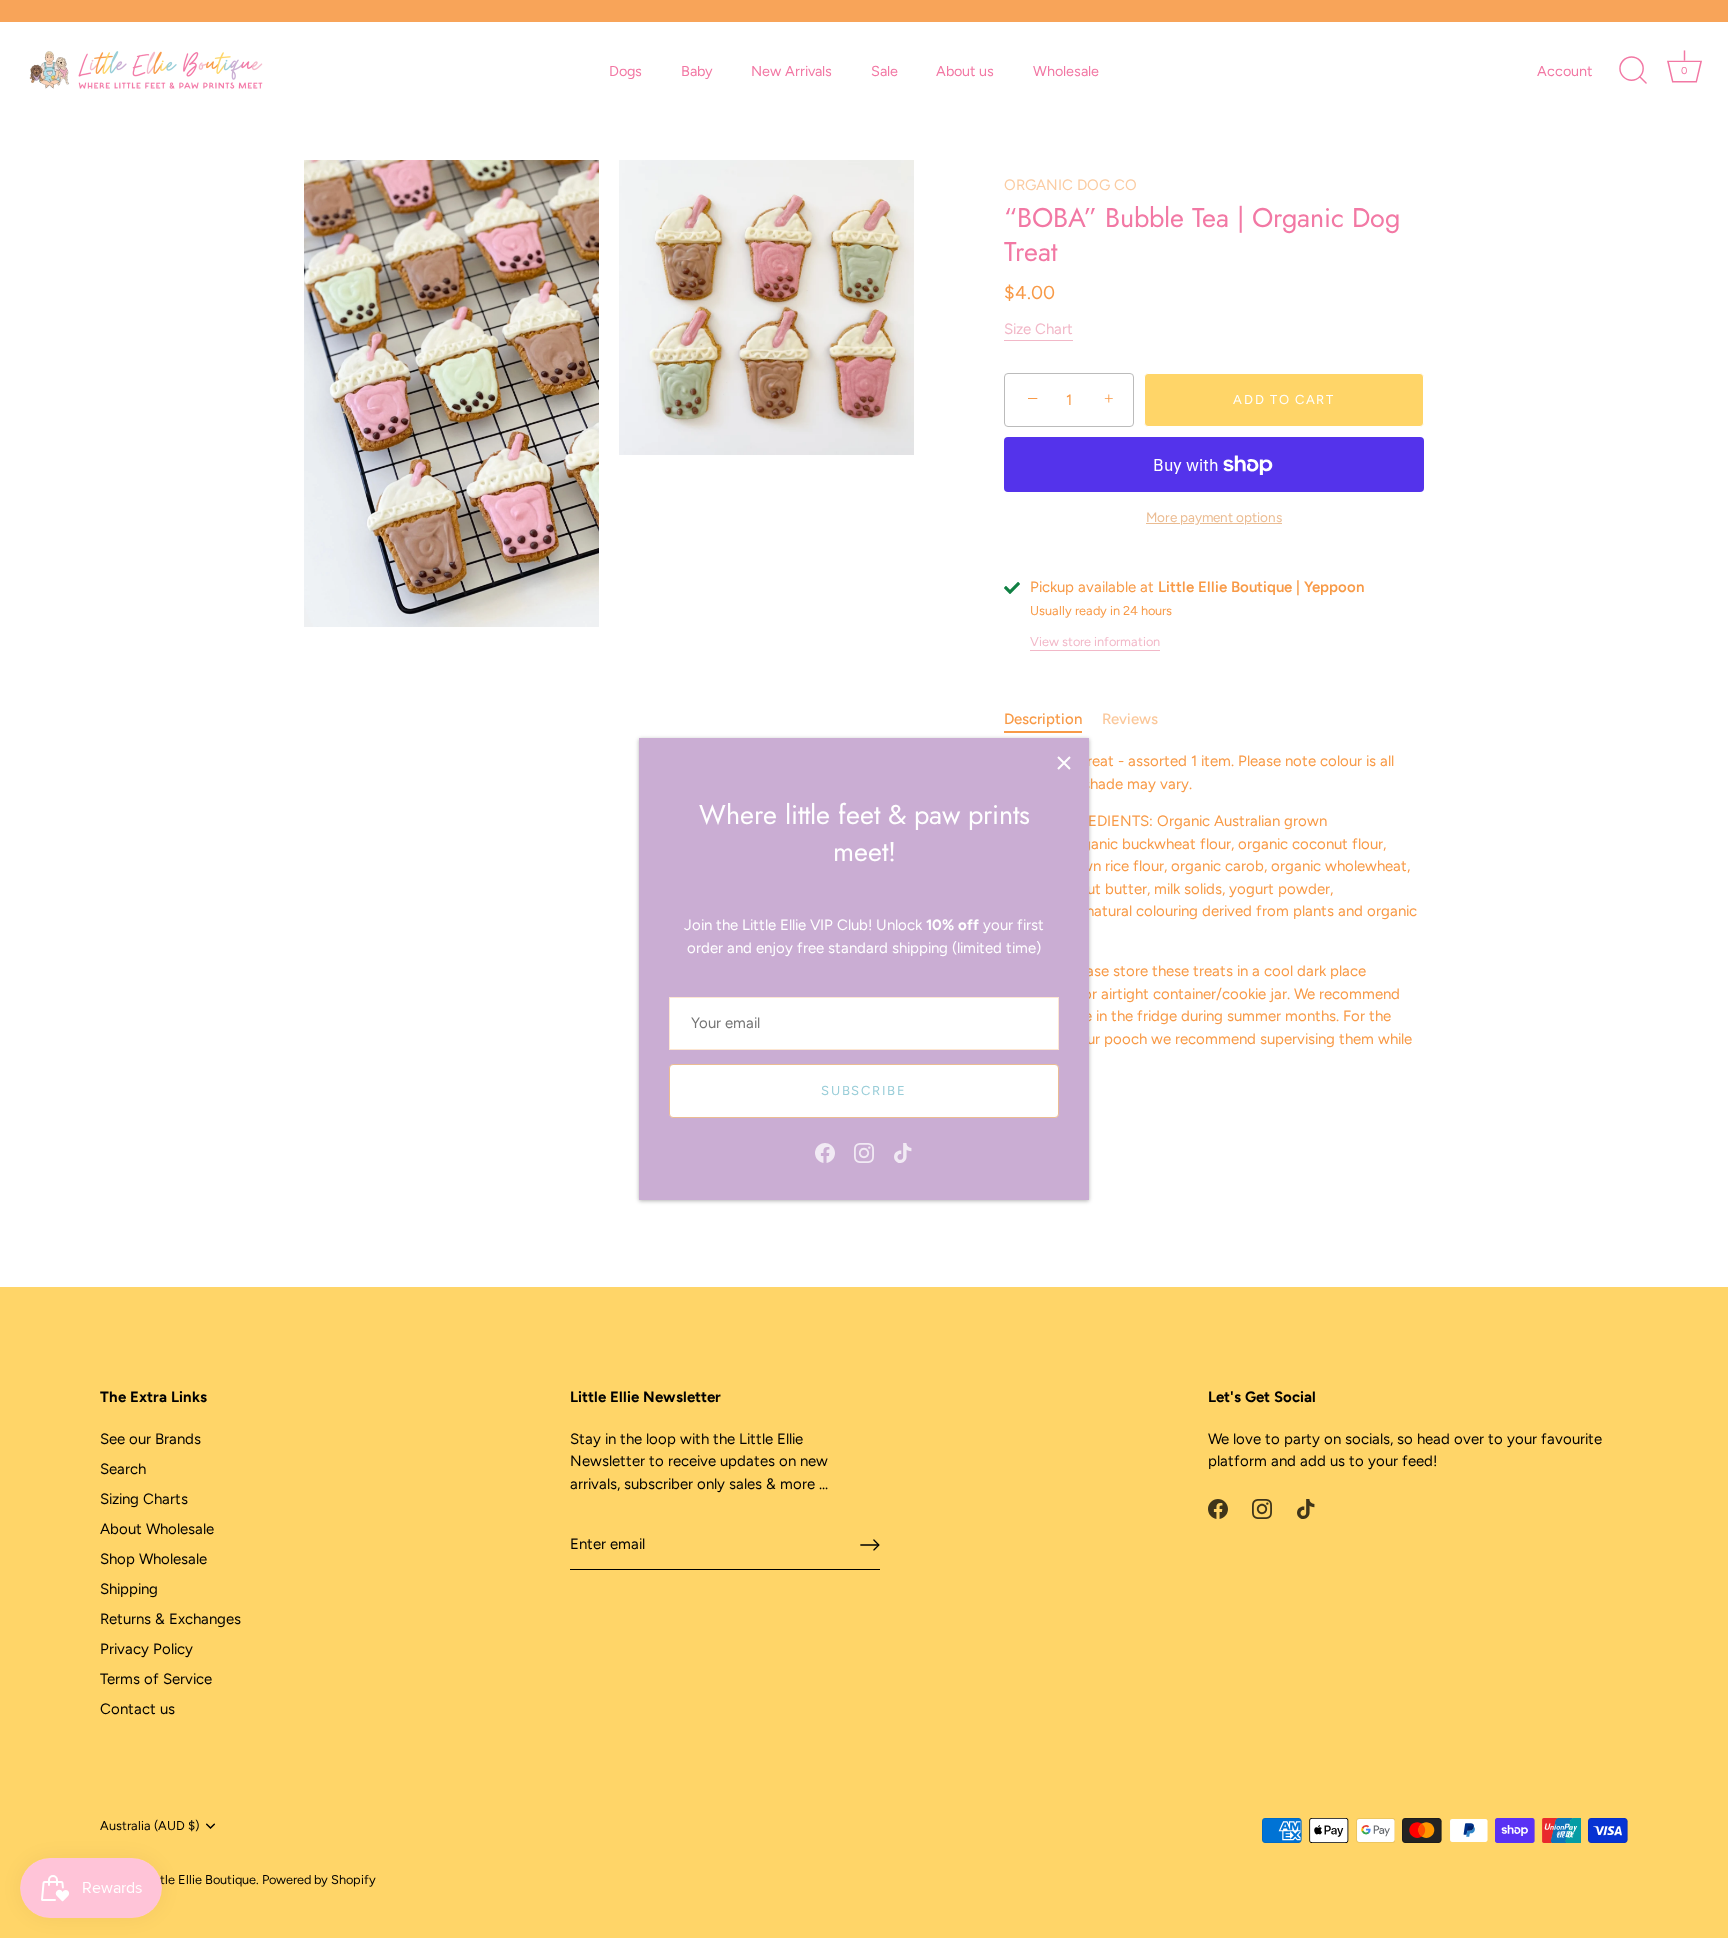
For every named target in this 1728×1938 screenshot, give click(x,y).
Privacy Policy (146, 1649)
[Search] (1633, 71)
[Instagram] (864, 1151)
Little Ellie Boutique (200, 1879)
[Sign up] (870, 1545)
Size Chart (1038, 329)
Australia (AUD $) (149, 1825)
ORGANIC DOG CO (1070, 185)
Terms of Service (156, 1679)
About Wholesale (157, 1529)
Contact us (137, 1709)
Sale (884, 71)
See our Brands (150, 1439)
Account (1564, 71)
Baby (697, 71)
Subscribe (863, 1090)
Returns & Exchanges (170, 1619)
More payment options (1214, 517)
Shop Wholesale (153, 1559)
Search (123, 1469)
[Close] (1064, 763)
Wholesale (1066, 71)
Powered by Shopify (319, 1879)
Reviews (1130, 719)
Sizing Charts (144, 1499)
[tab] (1053, 719)
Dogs (625, 71)
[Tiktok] (903, 1151)
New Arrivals (791, 71)
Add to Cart (1284, 399)
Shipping (129, 1589)
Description (1043, 719)
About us (965, 71)
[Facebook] (825, 1151)
